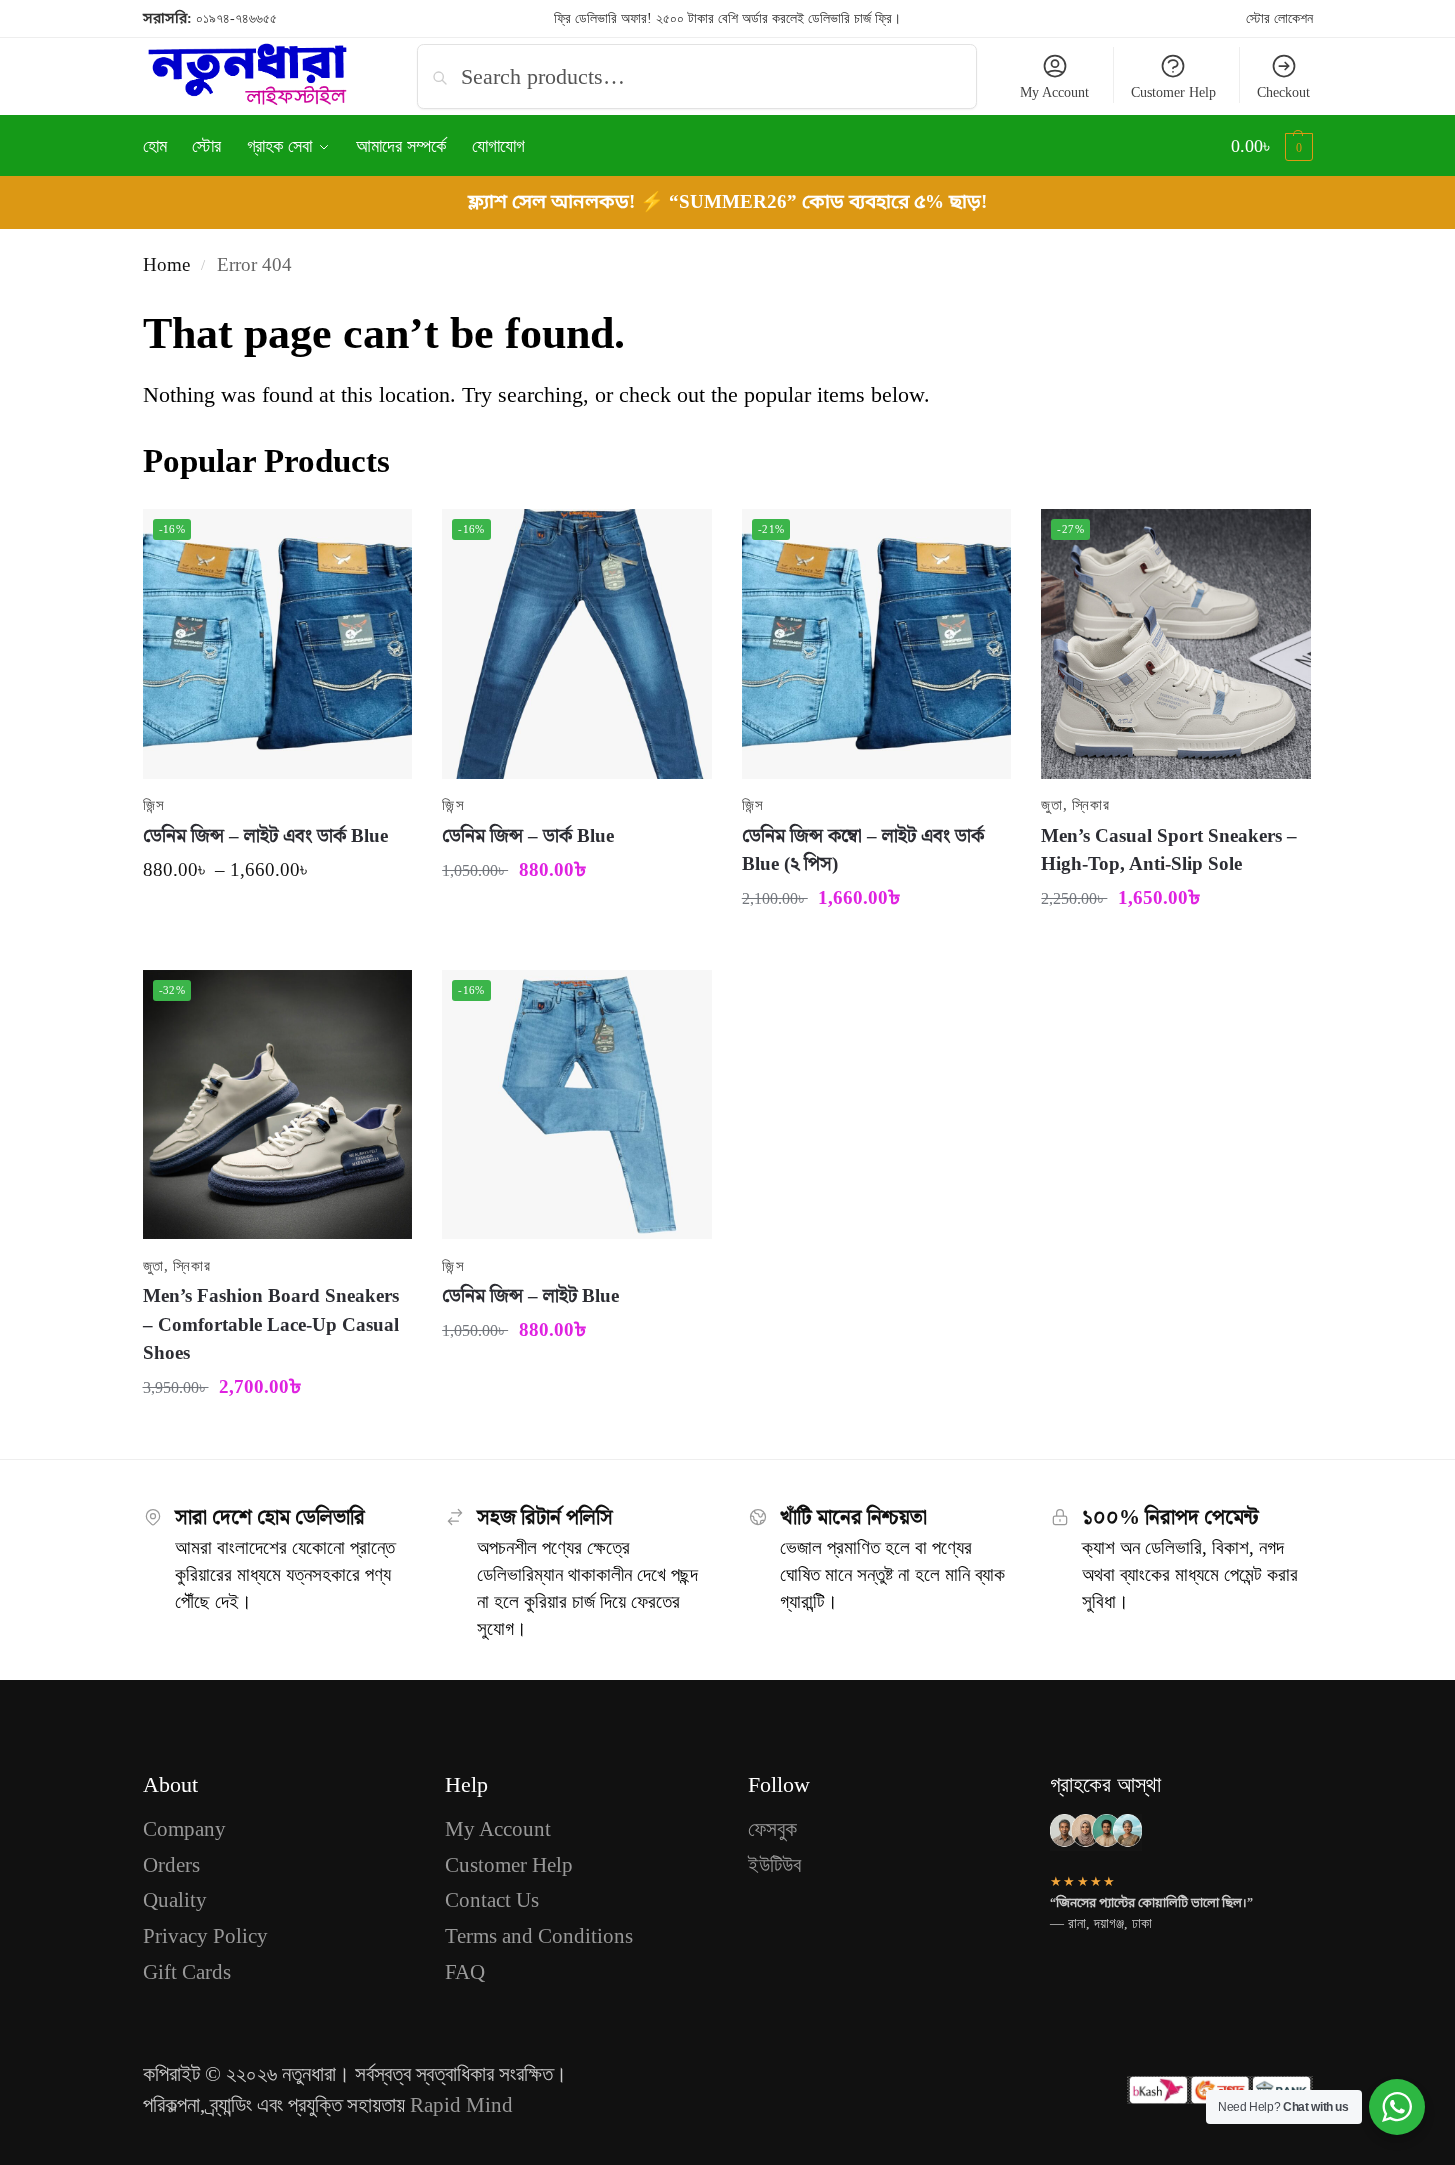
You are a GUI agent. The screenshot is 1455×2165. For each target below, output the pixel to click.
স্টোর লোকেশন (1279, 18)
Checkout (1283, 92)
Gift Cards (187, 1972)
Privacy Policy (205, 1936)
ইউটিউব (774, 1865)
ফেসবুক (772, 1829)
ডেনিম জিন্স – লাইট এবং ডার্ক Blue (265, 835)
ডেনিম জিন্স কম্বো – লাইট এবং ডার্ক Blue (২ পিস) (863, 850)
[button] (1272, 146)
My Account (1054, 92)
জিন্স (154, 805)
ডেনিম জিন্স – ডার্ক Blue (528, 835)
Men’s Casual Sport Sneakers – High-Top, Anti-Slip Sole (1169, 850)
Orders (171, 1865)
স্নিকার (1090, 805)
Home (166, 264)
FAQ (465, 1972)
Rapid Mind (461, 2105)
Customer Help (1173, 92)
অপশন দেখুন (277, 920)
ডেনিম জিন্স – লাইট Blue (530, 1295)
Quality (175, 1900)
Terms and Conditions (539, 1936)
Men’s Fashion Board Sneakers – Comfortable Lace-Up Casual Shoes (271, 1324)
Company (184, 1829)
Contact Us (492, 1900)
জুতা (1051, 805)
